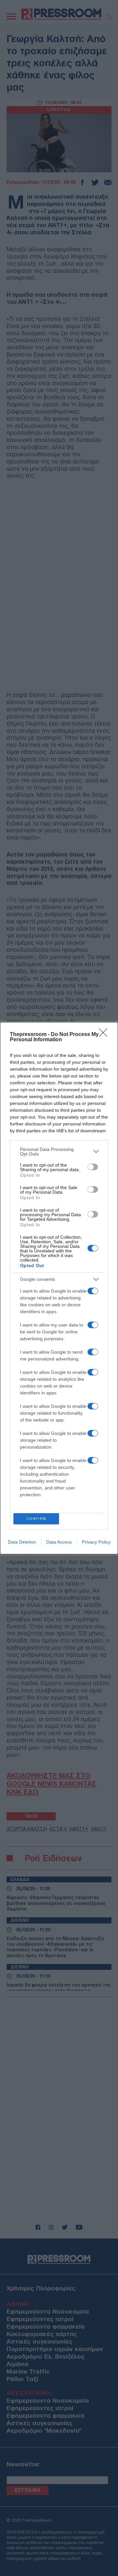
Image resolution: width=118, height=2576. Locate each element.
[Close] (105, 1035)
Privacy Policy (96, 1542)
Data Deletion (22, 1542)
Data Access (59, 1542)
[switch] (93, 1167)
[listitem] (59, 1152)
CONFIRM (36, 1519)
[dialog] (59, 1288)
